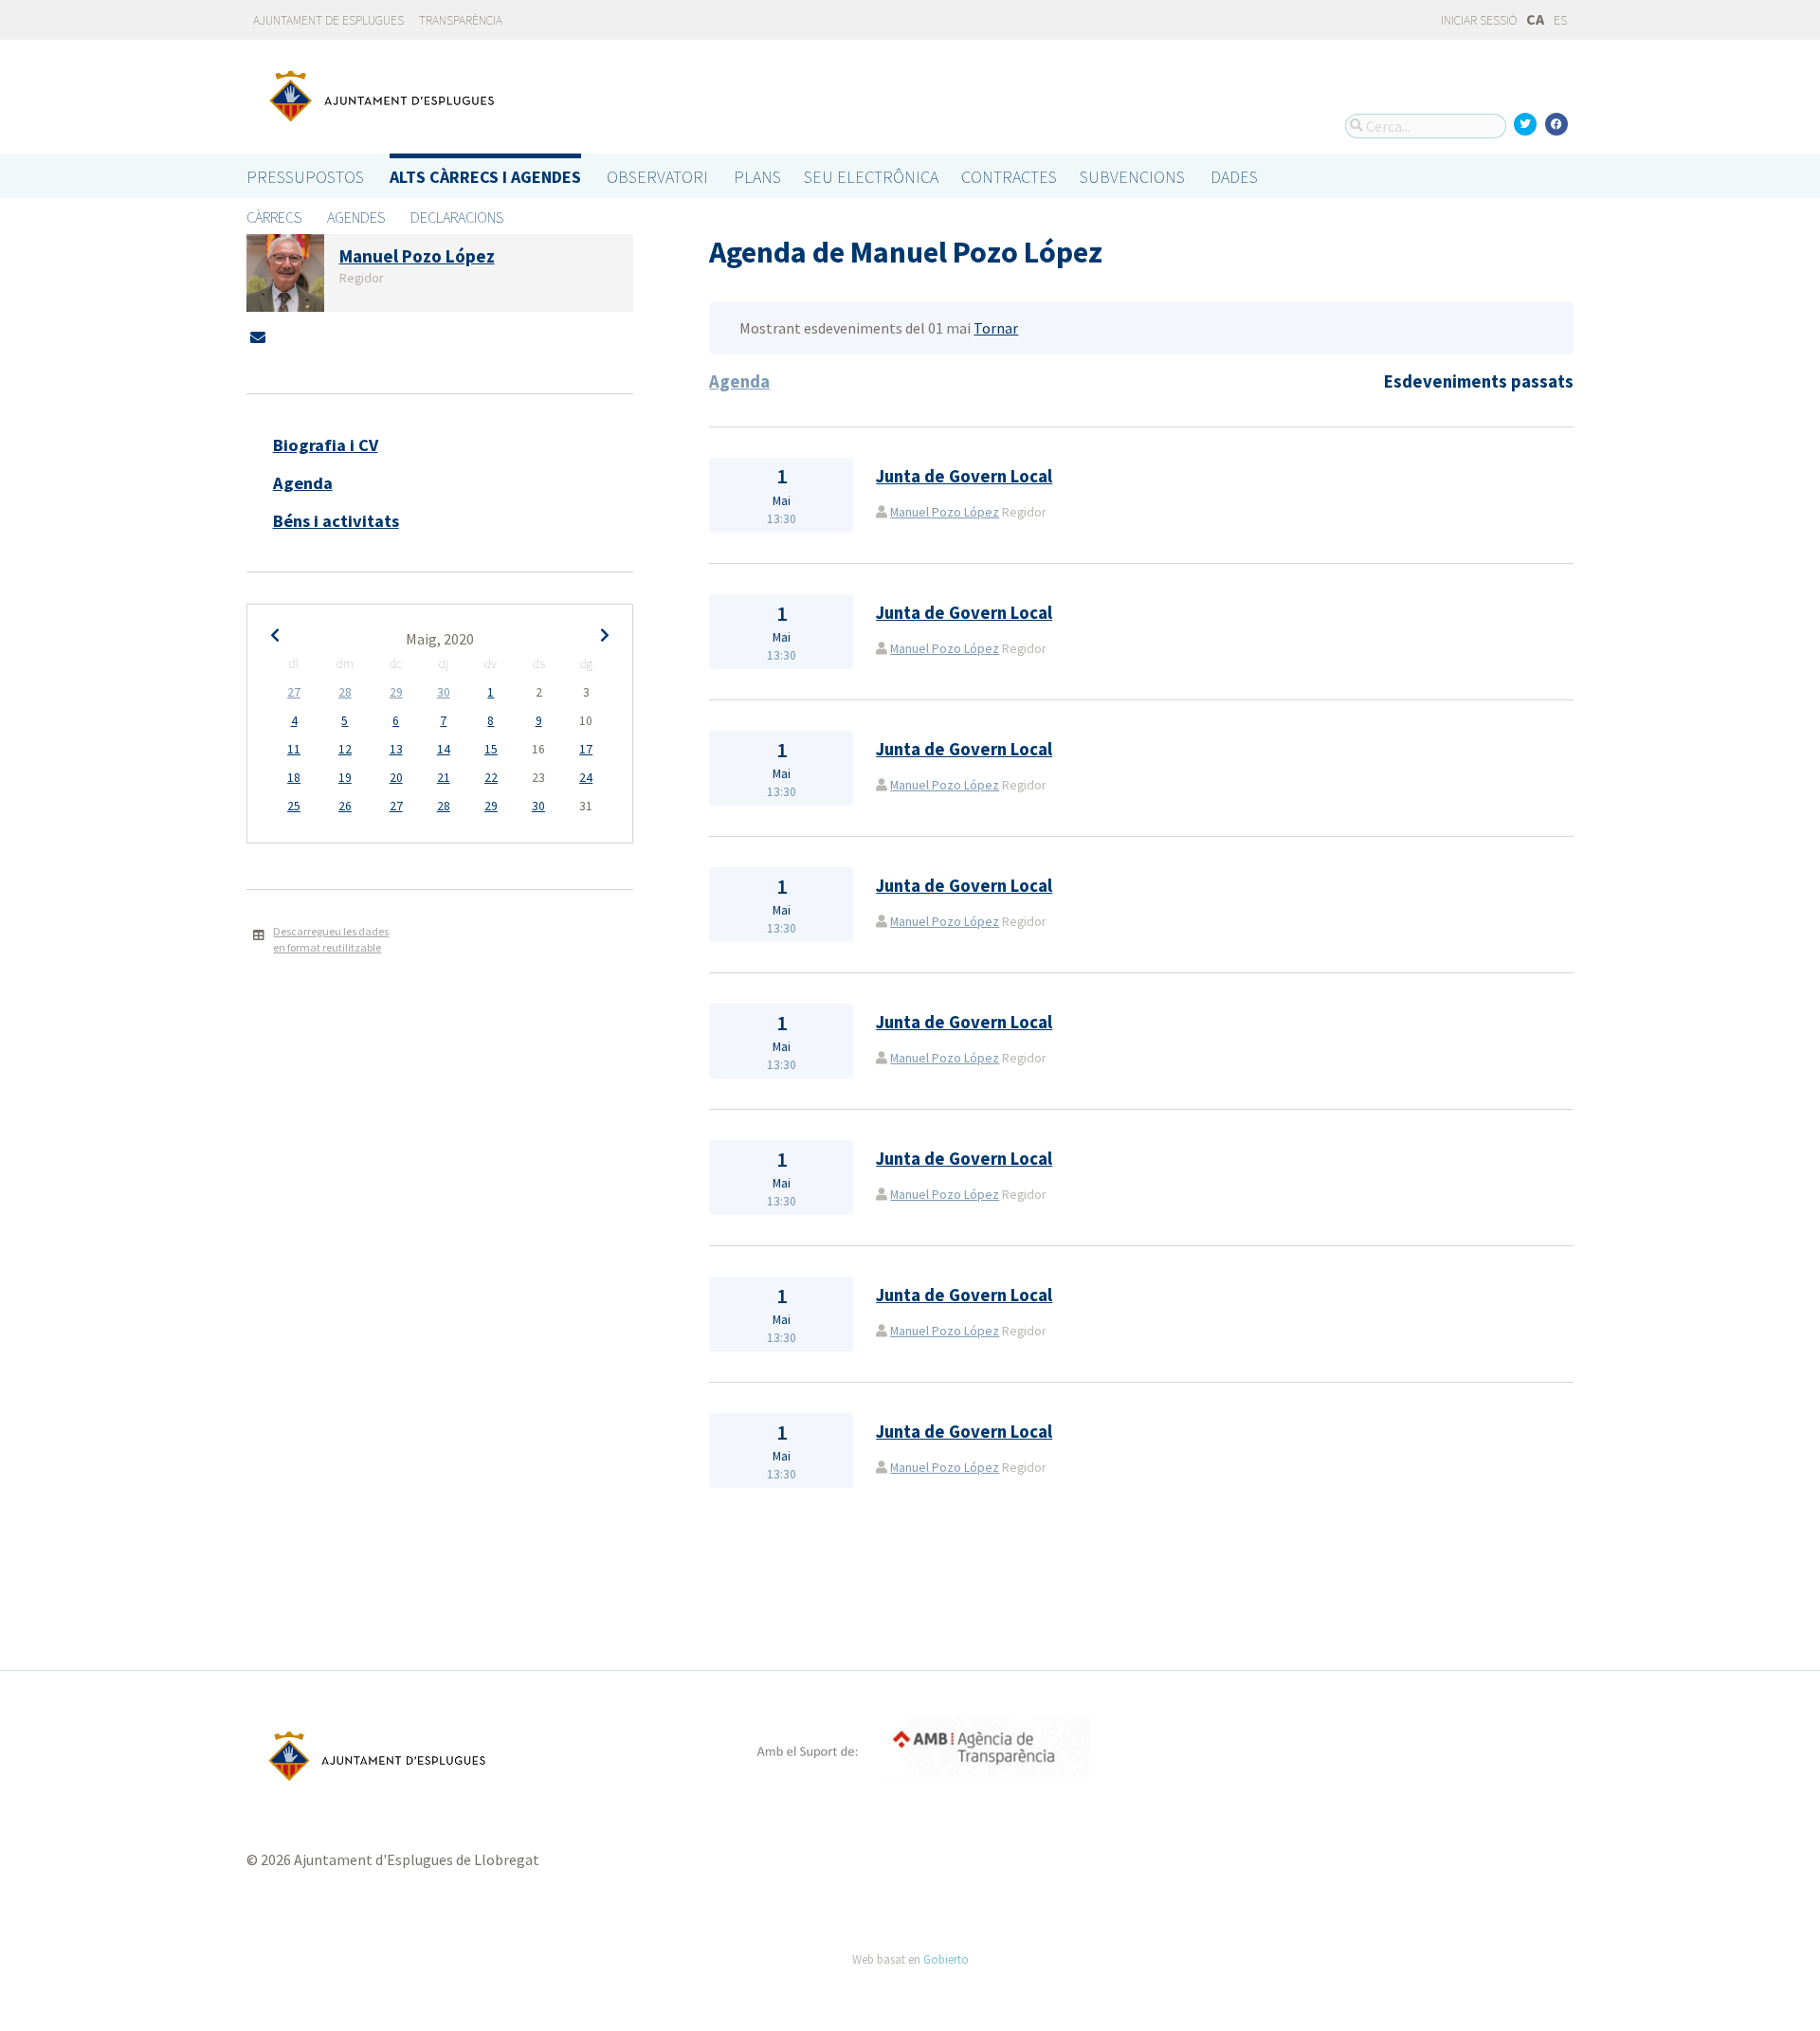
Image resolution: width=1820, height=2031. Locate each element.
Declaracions (457, 217)
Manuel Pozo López (945, 512)
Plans (757, 177)
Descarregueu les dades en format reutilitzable (331, 939)
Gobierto (946, 1959)
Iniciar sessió (1478, 20)
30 (444, 692)
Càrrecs (274, 217)
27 (294, 692)
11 (294, 749)
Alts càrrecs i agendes (485, 177)
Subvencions (1132, 177)
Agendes (356, 217)
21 (444, 778)
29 (396, 692)
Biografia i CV (326, 445)
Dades (1234, 177)
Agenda (303, 483)
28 (345, 692)
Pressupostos (305, 177)
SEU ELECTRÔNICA (871, 177)
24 (586, 778)
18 (294, 778)
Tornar (996, 328)
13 (396, 749)
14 (444, 749)
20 (396, 778)
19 (345, 778)
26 (345, 806)
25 (294, 806)
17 (586, 749)
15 (491, 749)
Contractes (1009, 177)
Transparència (461, 20)
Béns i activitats (336, 521)
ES (1560, 20)
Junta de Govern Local (964, 476)
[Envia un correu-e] (258, 337)
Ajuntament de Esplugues (328, 20)
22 (491, 778)
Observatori (657, 177)
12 (345, 749)
